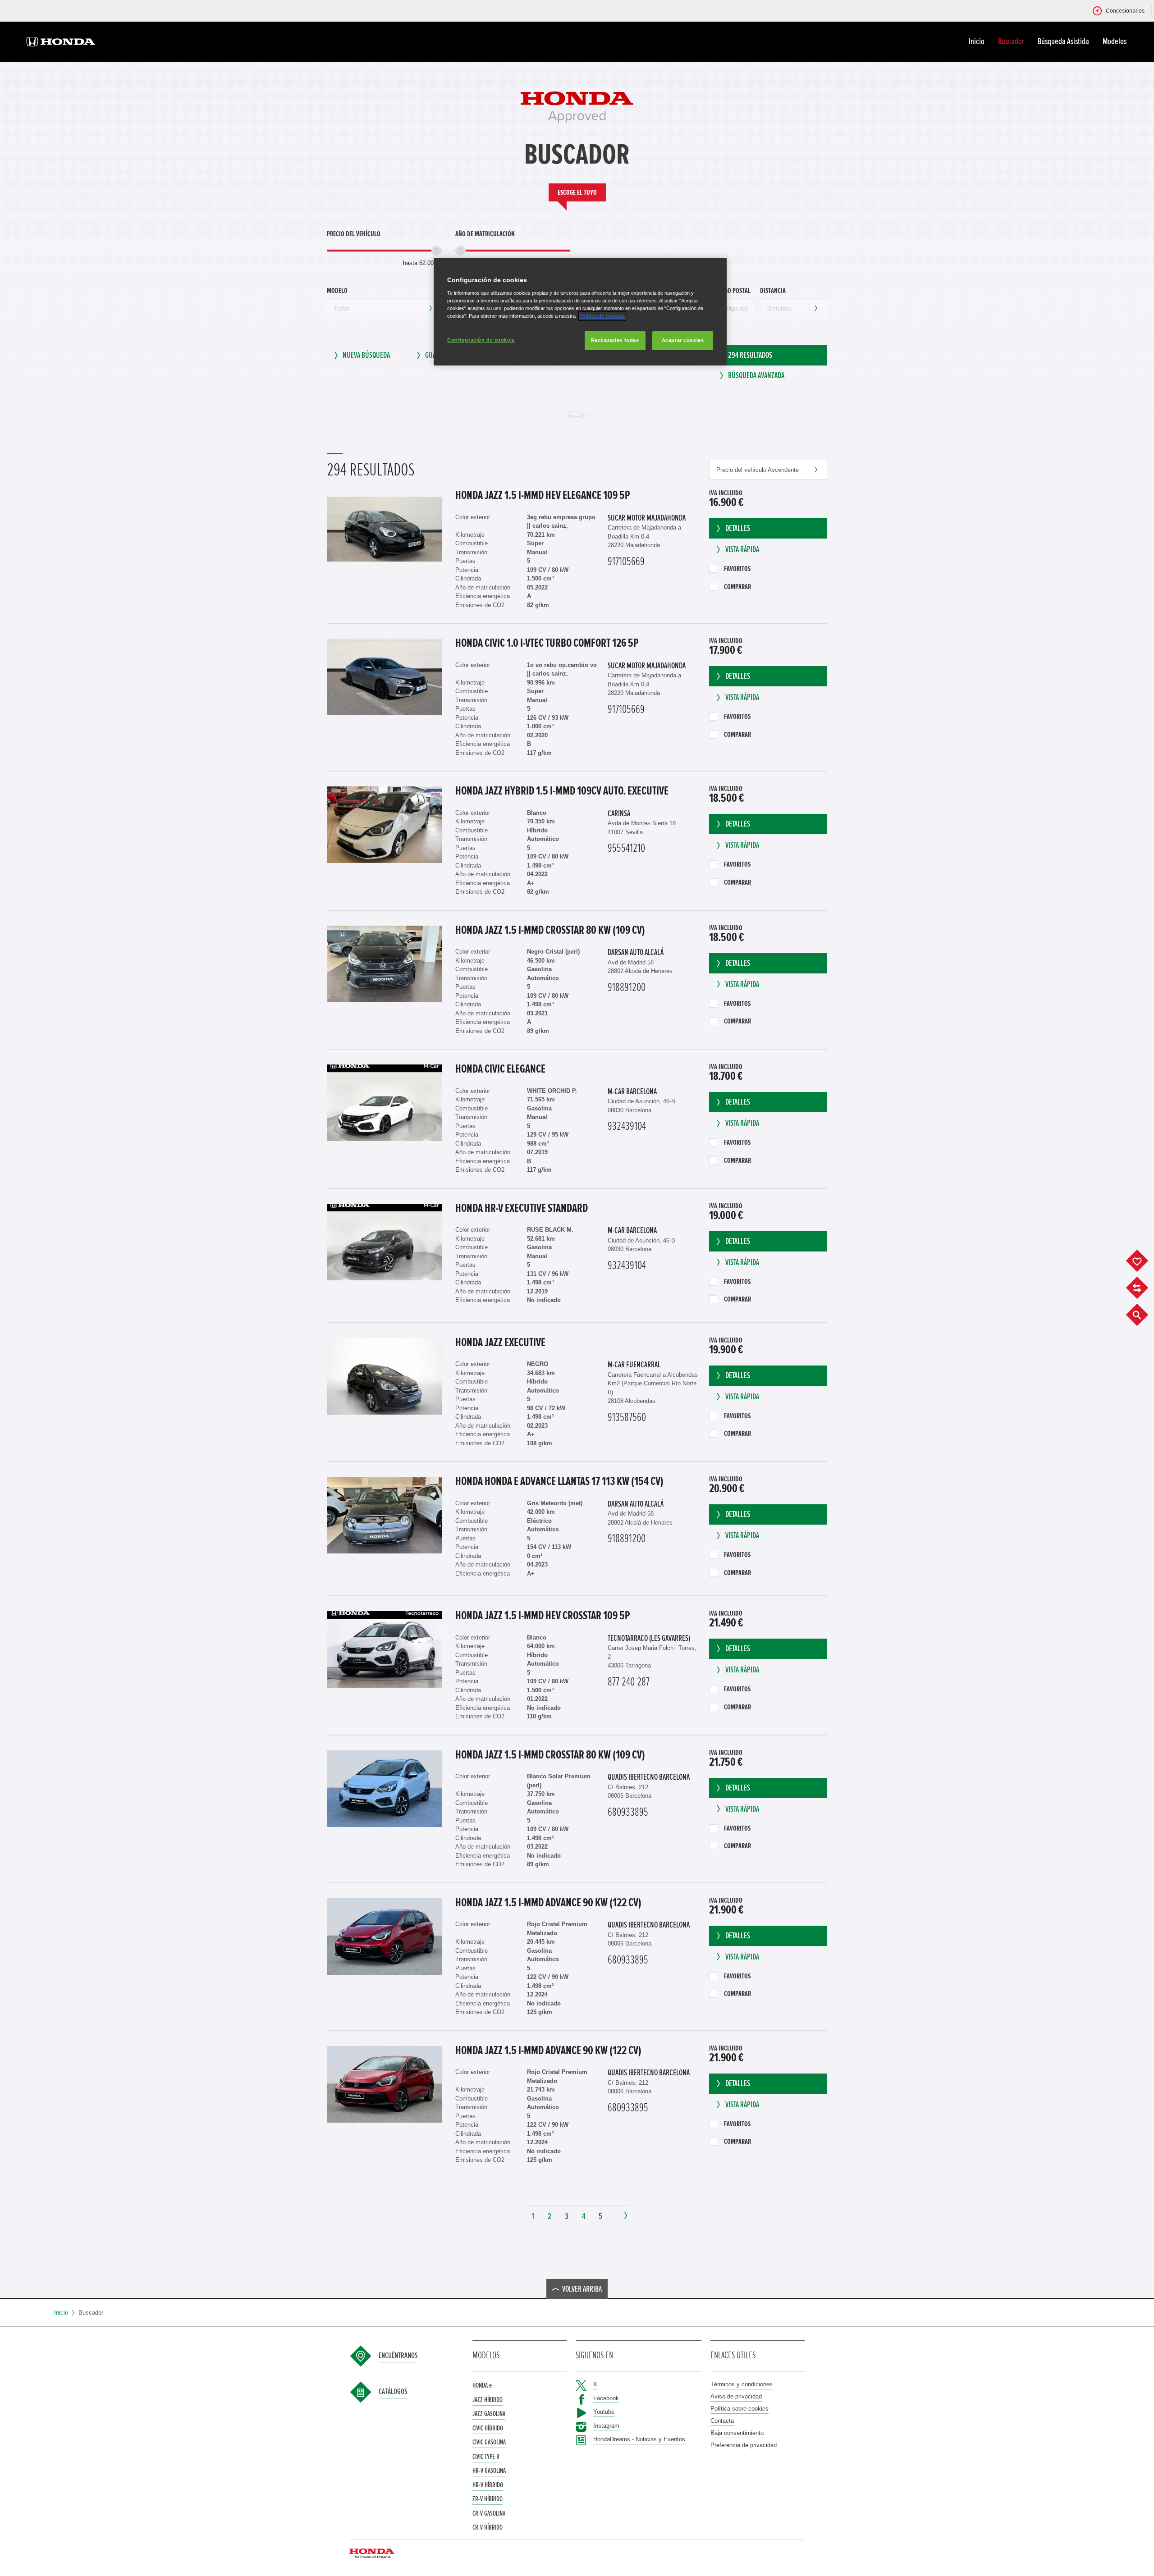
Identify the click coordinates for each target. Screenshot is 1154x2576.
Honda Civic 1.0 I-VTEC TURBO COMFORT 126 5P (547, 643)
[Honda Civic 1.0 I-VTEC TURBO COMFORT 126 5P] (384, 677)
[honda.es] (61, 43)
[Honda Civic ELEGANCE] (384, 1103)
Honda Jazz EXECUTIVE (500, 1343)
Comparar (737, 587)
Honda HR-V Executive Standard (522, 1208)
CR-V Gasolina (489, 2513)
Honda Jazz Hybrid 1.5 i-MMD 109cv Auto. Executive (562, 791)
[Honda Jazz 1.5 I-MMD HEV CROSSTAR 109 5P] (384, 1649)
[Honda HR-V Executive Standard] (384, 1242)
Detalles (738, 528)
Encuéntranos (398, 2356)
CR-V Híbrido (488, 2527)
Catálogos (393, 2392)
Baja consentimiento (737, 2433)
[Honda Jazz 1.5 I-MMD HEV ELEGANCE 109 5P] (384, 529)
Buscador (1011, 41)
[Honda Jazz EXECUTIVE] (384, 1376)
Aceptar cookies (683, 340)
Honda (482, 2385)
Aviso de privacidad (736, 2396)
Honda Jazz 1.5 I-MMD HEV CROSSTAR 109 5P (543, 1616)
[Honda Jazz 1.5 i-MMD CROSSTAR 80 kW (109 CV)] (384, 964)
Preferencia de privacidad (744, 2445)
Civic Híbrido (488, 2428)
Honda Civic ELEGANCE (500, 1069)
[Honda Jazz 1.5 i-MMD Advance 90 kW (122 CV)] (384, 1937)
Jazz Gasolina (489, 2414)
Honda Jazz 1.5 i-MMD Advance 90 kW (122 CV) (548, 1903)
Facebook (606, 2398)
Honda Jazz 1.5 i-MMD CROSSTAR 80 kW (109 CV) (550, 930)
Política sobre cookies (740, 2409)
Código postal (731, 291)
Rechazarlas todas (615, 340)
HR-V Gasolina (489, 2471)
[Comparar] (1144, 1288)
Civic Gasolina (489, 2442)
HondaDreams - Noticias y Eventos (639, 2439)
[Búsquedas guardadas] (1144, 1315)
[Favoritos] (1144, 1261)
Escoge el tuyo (577, 192)
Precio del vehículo (354, 234)
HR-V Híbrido (488, 2485)
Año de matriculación (485, 234)
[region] (580, 312)
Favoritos (737, 569)
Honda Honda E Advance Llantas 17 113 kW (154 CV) (559, 1481)
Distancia (773, 291)
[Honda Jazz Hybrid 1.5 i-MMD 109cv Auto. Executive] (384, 825)
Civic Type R (486, 2457)
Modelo (337, 291)
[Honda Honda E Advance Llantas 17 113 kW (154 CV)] (384, 1515)
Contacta (722, 2421)
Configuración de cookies (481, 339)
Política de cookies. (602, 315)
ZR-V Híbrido (488, 2499)
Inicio (977, 41)
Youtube (604, 2412)
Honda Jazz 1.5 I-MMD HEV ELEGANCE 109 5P (543, 495)
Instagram (606, 2426)
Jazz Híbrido (488, 2400)
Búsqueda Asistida (1063, 41)
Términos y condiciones (742, 2384)
